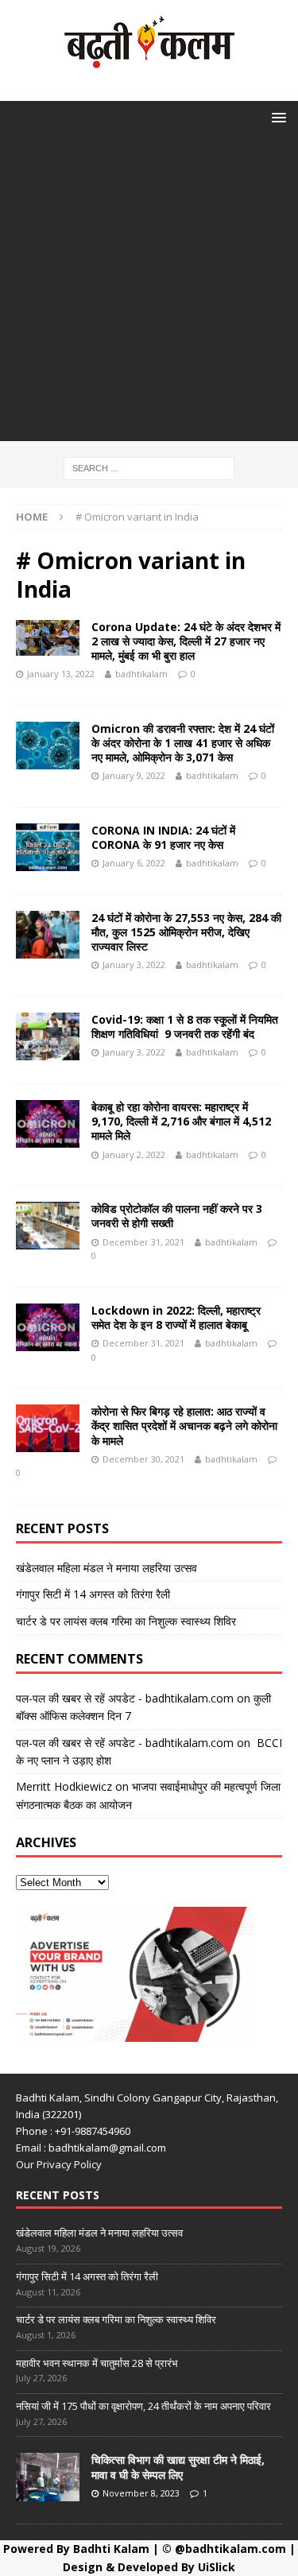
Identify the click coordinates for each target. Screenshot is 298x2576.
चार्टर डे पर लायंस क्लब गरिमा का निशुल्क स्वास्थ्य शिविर (126, 1621)
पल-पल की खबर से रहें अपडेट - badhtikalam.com (125, 1698)
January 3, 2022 (134, 965)
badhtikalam (141, 674)
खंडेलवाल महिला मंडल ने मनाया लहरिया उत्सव (106, 1568)
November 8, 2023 (141, 2493)
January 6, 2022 (134, 863)
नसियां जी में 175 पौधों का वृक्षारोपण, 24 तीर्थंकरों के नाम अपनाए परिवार (143, 2406)
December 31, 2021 (143, 1242)
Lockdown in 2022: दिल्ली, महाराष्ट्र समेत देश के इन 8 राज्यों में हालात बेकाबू (176, 1317)
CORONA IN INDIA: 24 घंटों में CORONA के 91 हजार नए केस (163, 837)
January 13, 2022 (61, 674)
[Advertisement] (149, 292)
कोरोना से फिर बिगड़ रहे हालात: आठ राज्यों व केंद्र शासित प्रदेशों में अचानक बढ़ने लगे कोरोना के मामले (184, 1426)
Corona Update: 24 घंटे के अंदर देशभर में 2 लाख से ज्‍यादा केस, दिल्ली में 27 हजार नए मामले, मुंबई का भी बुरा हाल (186, 641)
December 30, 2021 (143, 1459)
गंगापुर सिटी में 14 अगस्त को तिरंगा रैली (93, 1594)
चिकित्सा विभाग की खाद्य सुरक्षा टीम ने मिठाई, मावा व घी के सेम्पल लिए (178, 2467)
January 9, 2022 (134, 775)
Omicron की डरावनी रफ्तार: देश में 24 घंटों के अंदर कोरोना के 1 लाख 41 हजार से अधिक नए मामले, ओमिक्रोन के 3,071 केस (183, 743)
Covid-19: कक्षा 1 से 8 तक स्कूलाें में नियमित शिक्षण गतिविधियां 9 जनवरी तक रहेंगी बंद (185, 1027)
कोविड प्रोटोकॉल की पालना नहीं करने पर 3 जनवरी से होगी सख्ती (177, 1216)
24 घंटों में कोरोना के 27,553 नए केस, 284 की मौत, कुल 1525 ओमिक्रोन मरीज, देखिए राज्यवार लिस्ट (186, 932)
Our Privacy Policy (59, 2164)
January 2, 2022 (134, 1154)
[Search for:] (149, 467)
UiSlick (217, 2567)
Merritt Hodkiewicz (64, 1786)
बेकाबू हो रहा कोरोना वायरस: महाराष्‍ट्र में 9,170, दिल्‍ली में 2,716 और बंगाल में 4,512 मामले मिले (181, 1121)
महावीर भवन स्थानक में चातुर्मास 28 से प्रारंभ (97, 2363)
